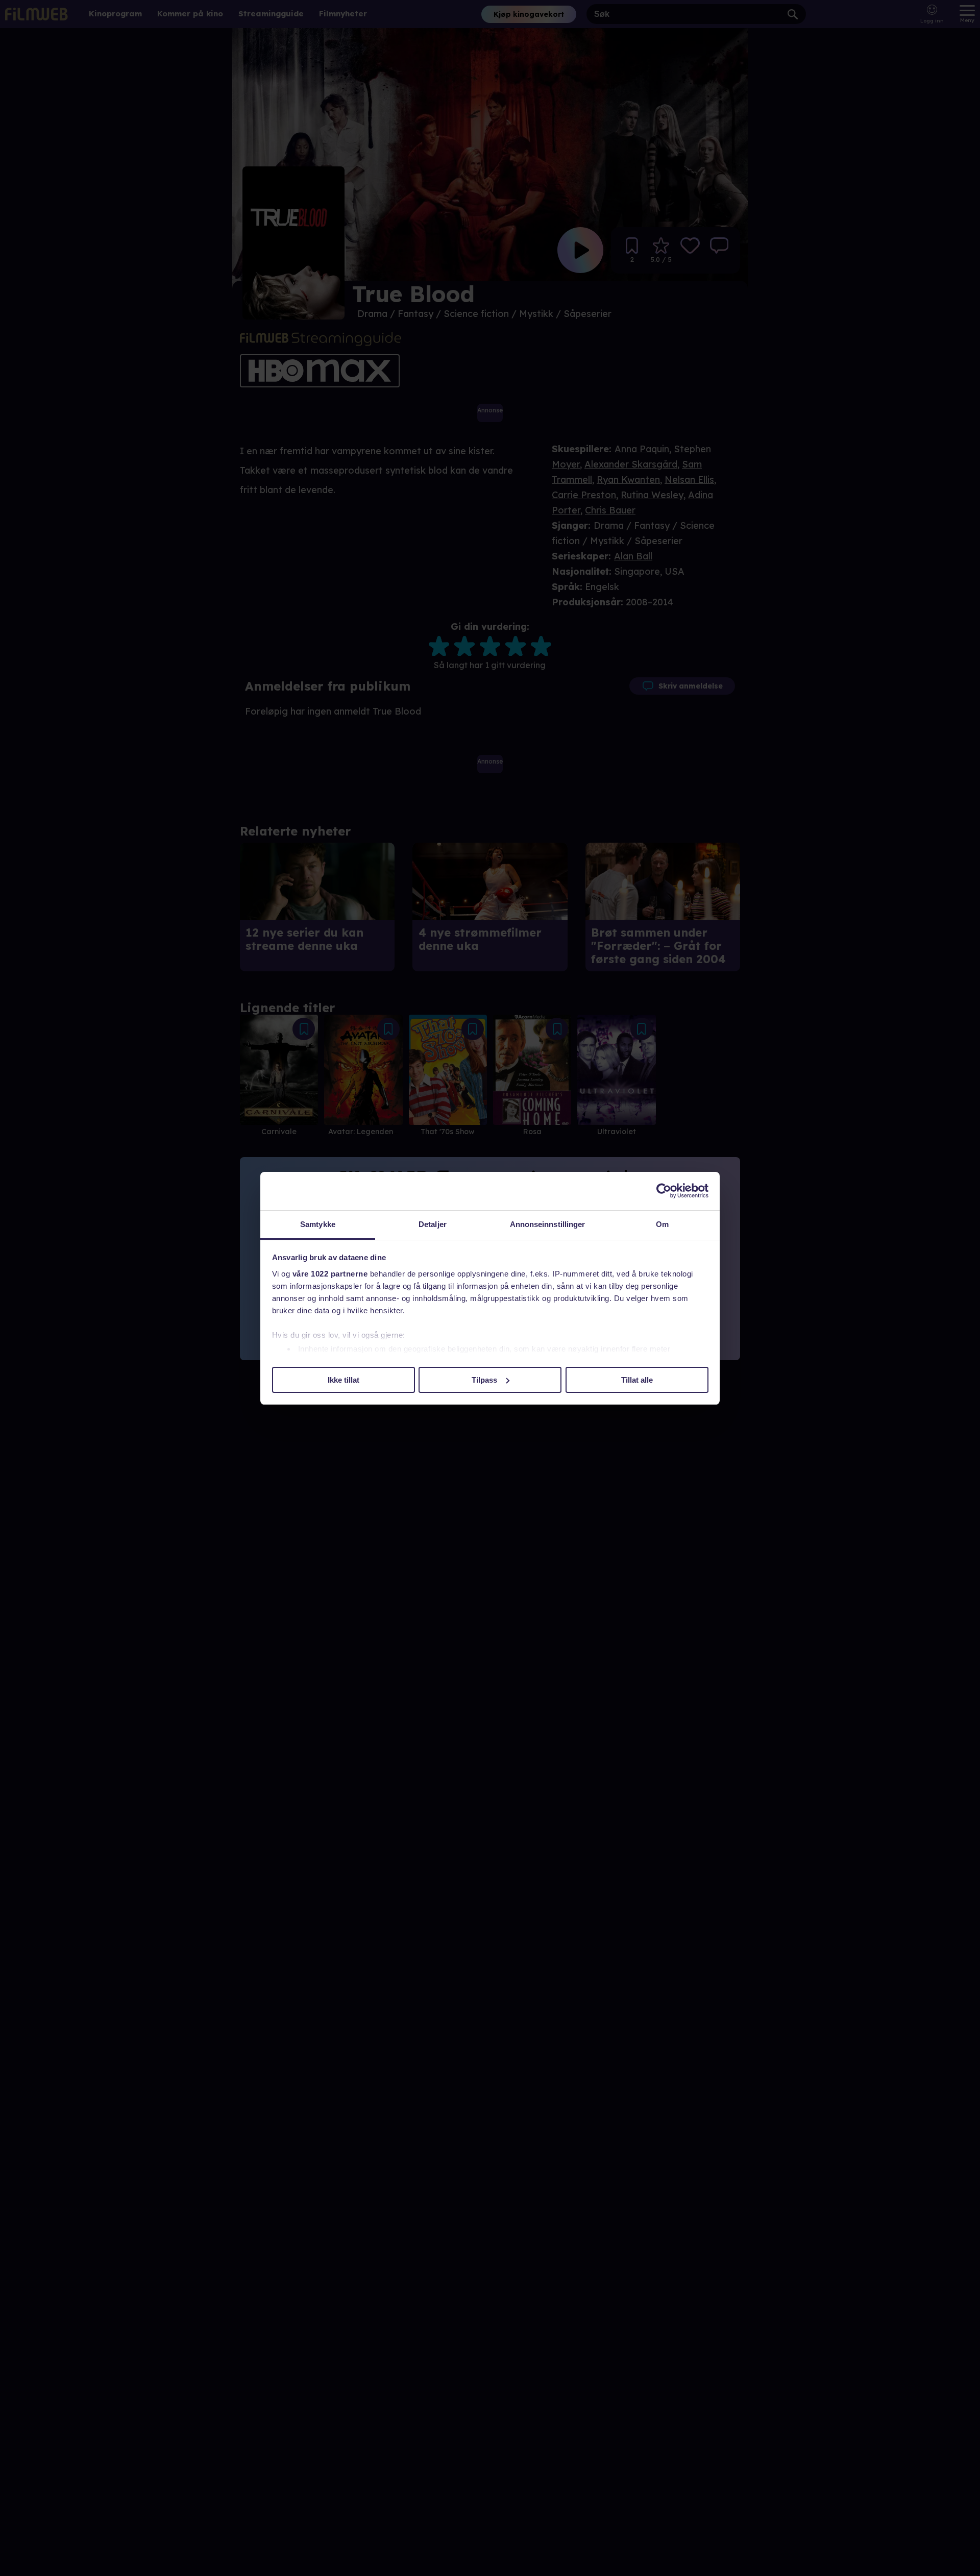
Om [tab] (662, 1224)
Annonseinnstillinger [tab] (548, 1224)
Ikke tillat (344, 1379)
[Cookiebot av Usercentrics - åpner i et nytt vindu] (664, 1191)
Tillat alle (637, 1379)
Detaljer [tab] (433, 1224)
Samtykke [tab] (318, 1224)
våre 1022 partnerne (330, 1274)
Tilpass (484, 1379)
